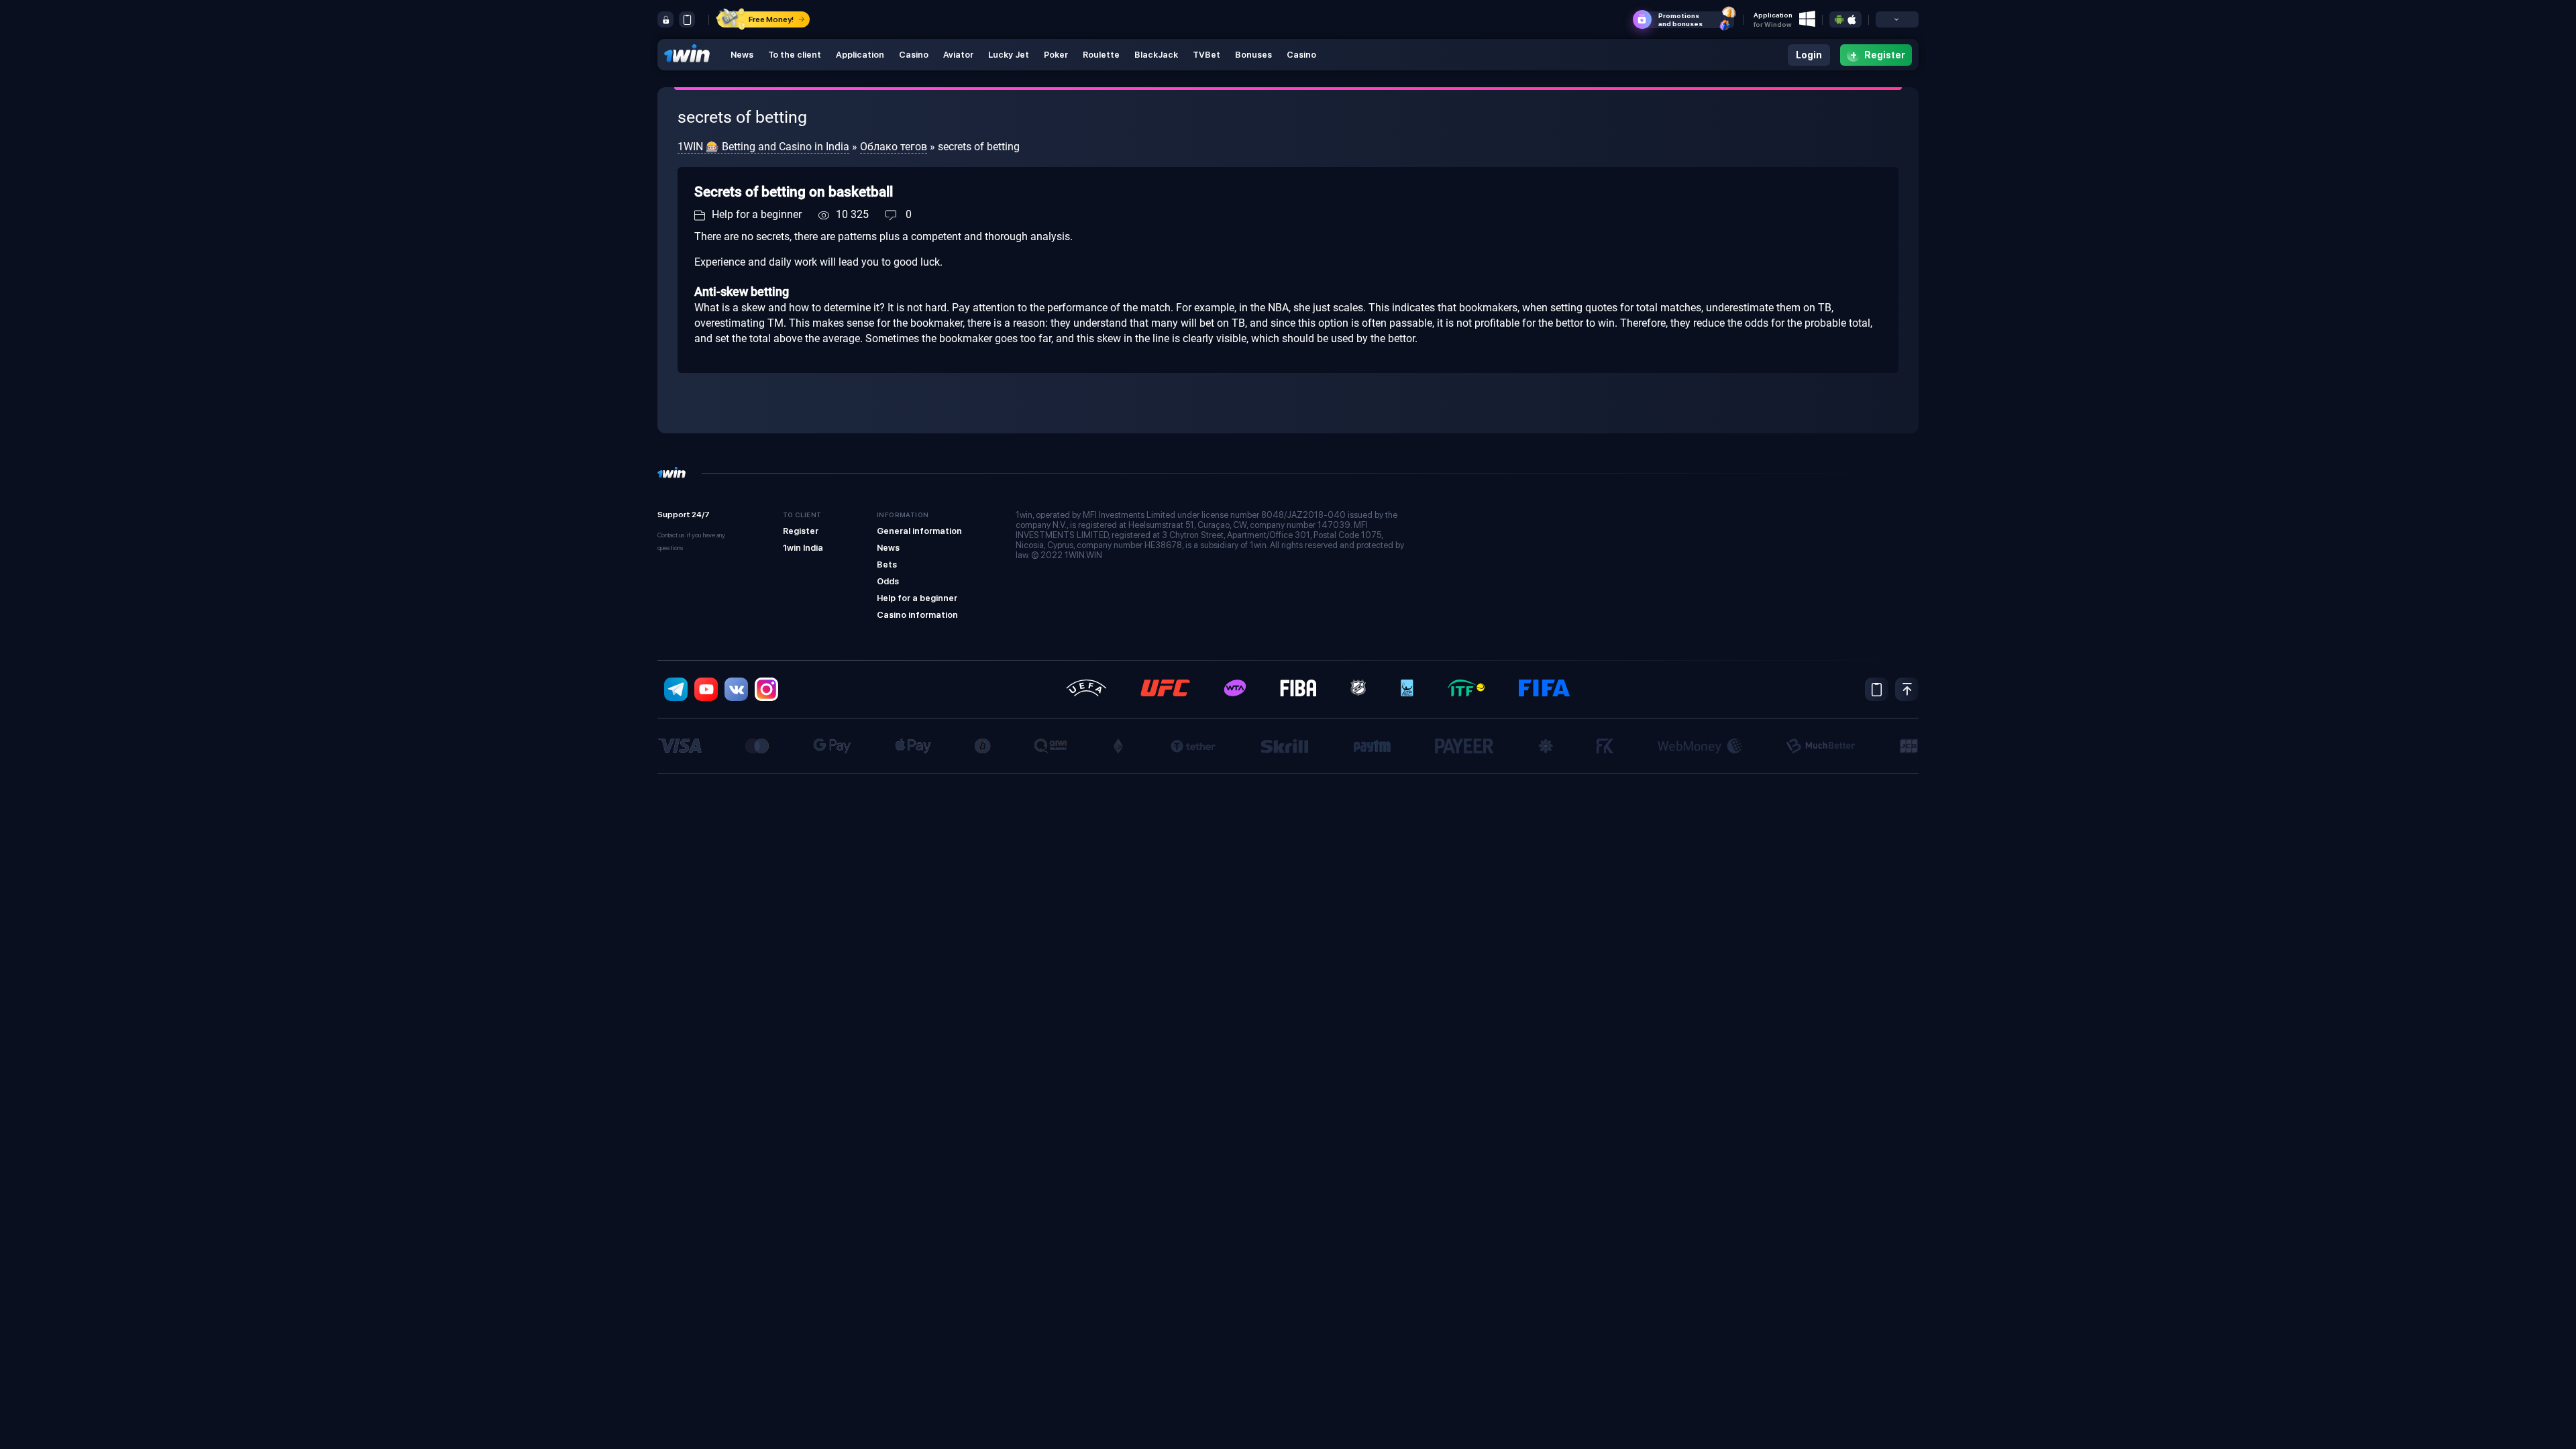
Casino (914, 55)
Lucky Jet (1009, 55)
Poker (1056, 55)
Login (1809, 55)
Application (860, 55)
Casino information (917, 615)
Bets (887, 565)
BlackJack (1156, 55)
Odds (888, 581)
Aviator (958, 55)
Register (801, 531)
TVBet (1206, 55)
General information (919, 531)
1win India (803, 548)
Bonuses (1253, 55)
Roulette (1101, 55)
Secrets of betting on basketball (794, 192)
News (742, 55)
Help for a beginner (757, 214)
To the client (795, 55)
